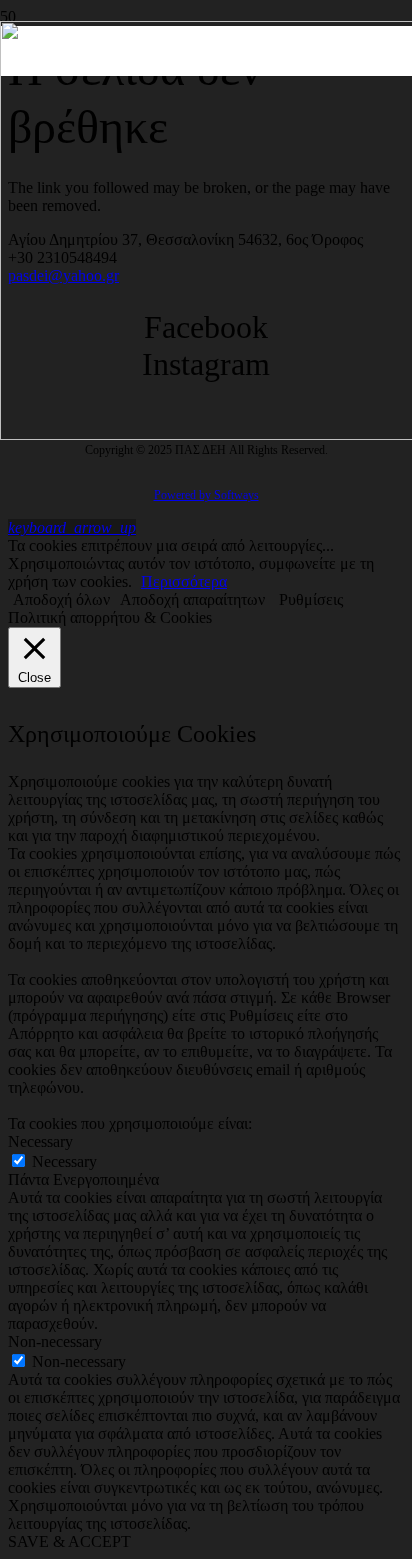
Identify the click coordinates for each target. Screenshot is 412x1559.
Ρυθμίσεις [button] (311, 599)
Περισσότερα (184, 581)
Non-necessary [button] (55, 1341)
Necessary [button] (40, 1141)
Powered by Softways (206, 495)
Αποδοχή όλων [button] (61, 599)
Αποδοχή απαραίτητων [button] (192, 599)
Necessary (64, 1161)
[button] (72, 527)
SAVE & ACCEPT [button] (69, 1541)
